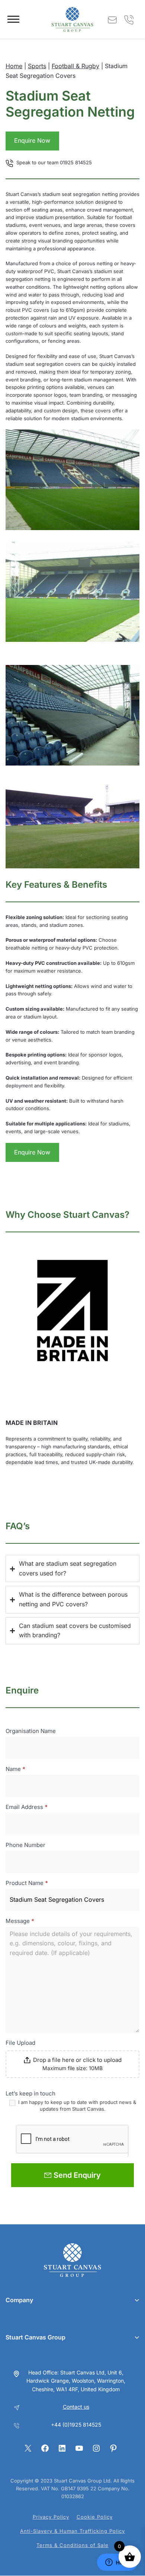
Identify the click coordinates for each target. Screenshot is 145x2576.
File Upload (20, 2043)
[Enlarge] (130, 439)
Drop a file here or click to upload (77, 2060)
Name (15, 1769)
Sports (37, 66)
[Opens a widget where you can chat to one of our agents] (117, 2563)
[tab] (72, 1569)
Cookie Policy (95, 2517)
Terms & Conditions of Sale (72, 2545)
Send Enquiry (77, 2175)
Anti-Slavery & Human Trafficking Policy (72, 2531)
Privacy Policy (51, 2517)
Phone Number (25, 1845)
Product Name (27, 1883)
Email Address (27, 1807)
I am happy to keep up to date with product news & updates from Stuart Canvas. (76, 2105)
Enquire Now (32, 140)
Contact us (76, 2407)
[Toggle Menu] (13, 19)
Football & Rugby (75, 66)
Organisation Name (31, 1731)
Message (20, 1921)
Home (14, 66)
